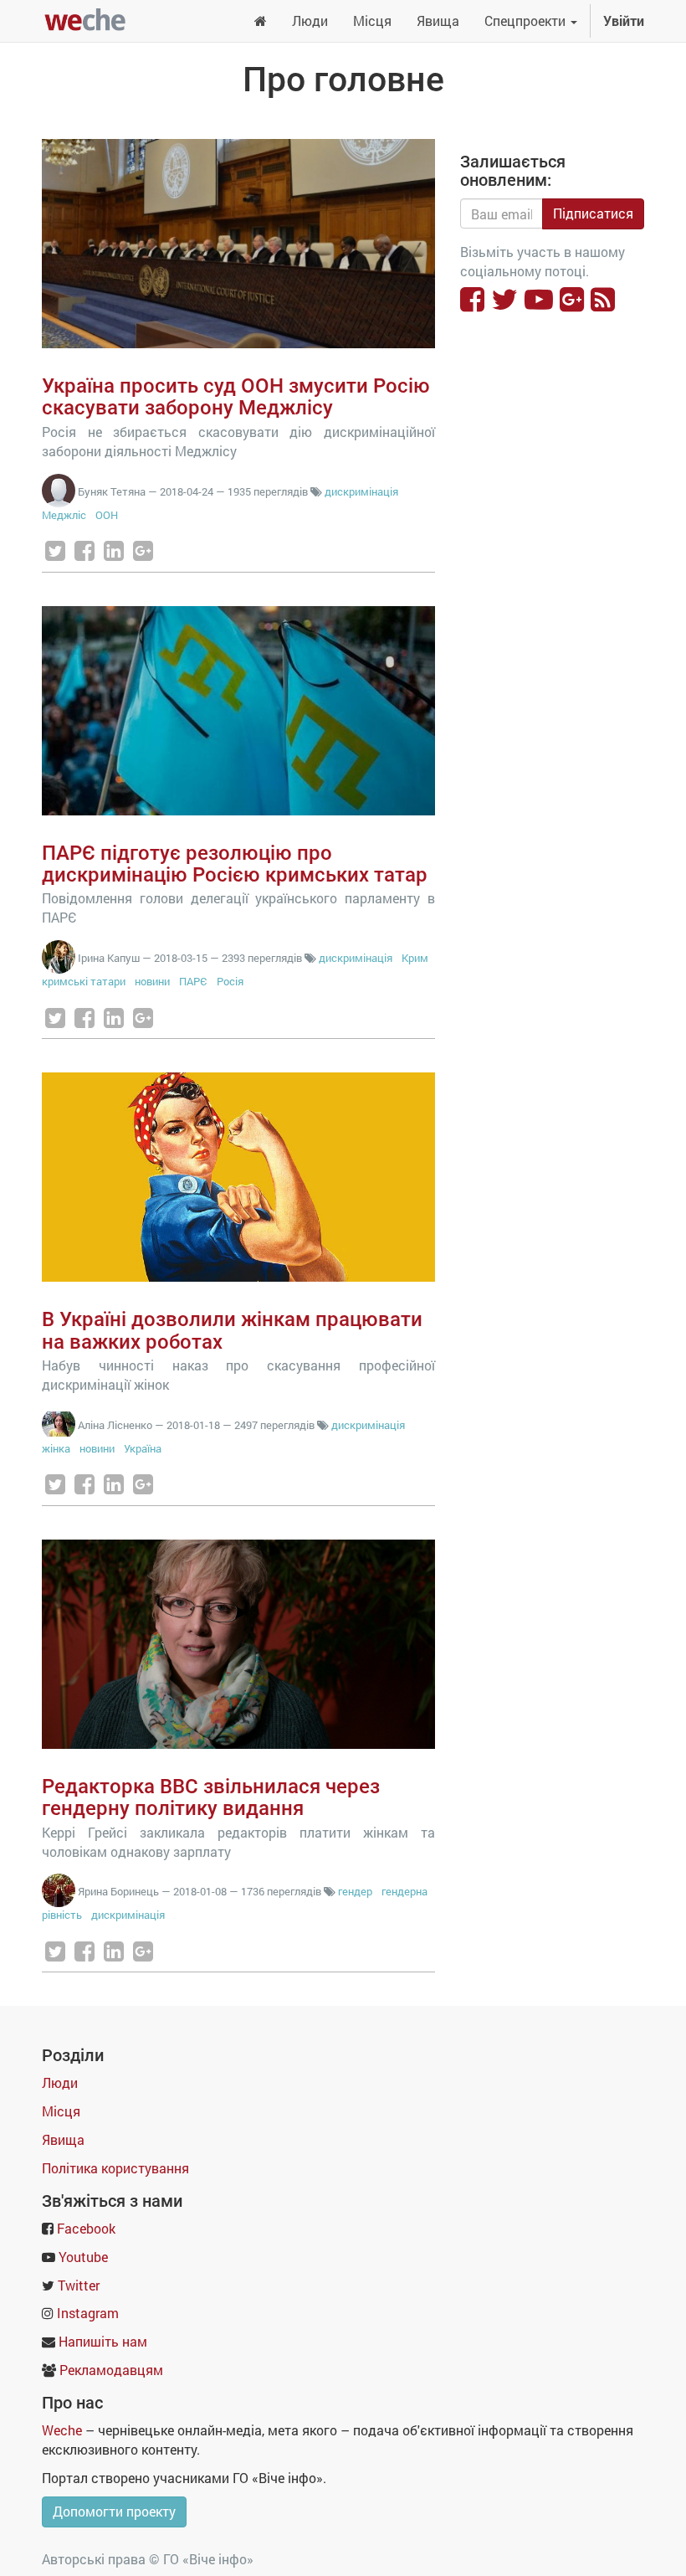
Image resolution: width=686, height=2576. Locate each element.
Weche (62, 2430)
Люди (60, 2082)
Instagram (88, 2313)
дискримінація (361, 491)
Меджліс (64, 515)
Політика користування (115, 2168)
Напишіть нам (103, 2341)
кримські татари (84, 981)
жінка (56, 1448)
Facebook (86, 2228)
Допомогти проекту (114, 2511)
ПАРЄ (193, 981)
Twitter (79, 2285)
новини (152, 981)
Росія (230, 981)
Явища (63, 2139)
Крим (415, 958)
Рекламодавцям (111, 2370)
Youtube (83, 2257)
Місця (61, 2111)
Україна (143, 1448)
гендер (355, 1891)
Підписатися (593, 213)
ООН (107, 515)
